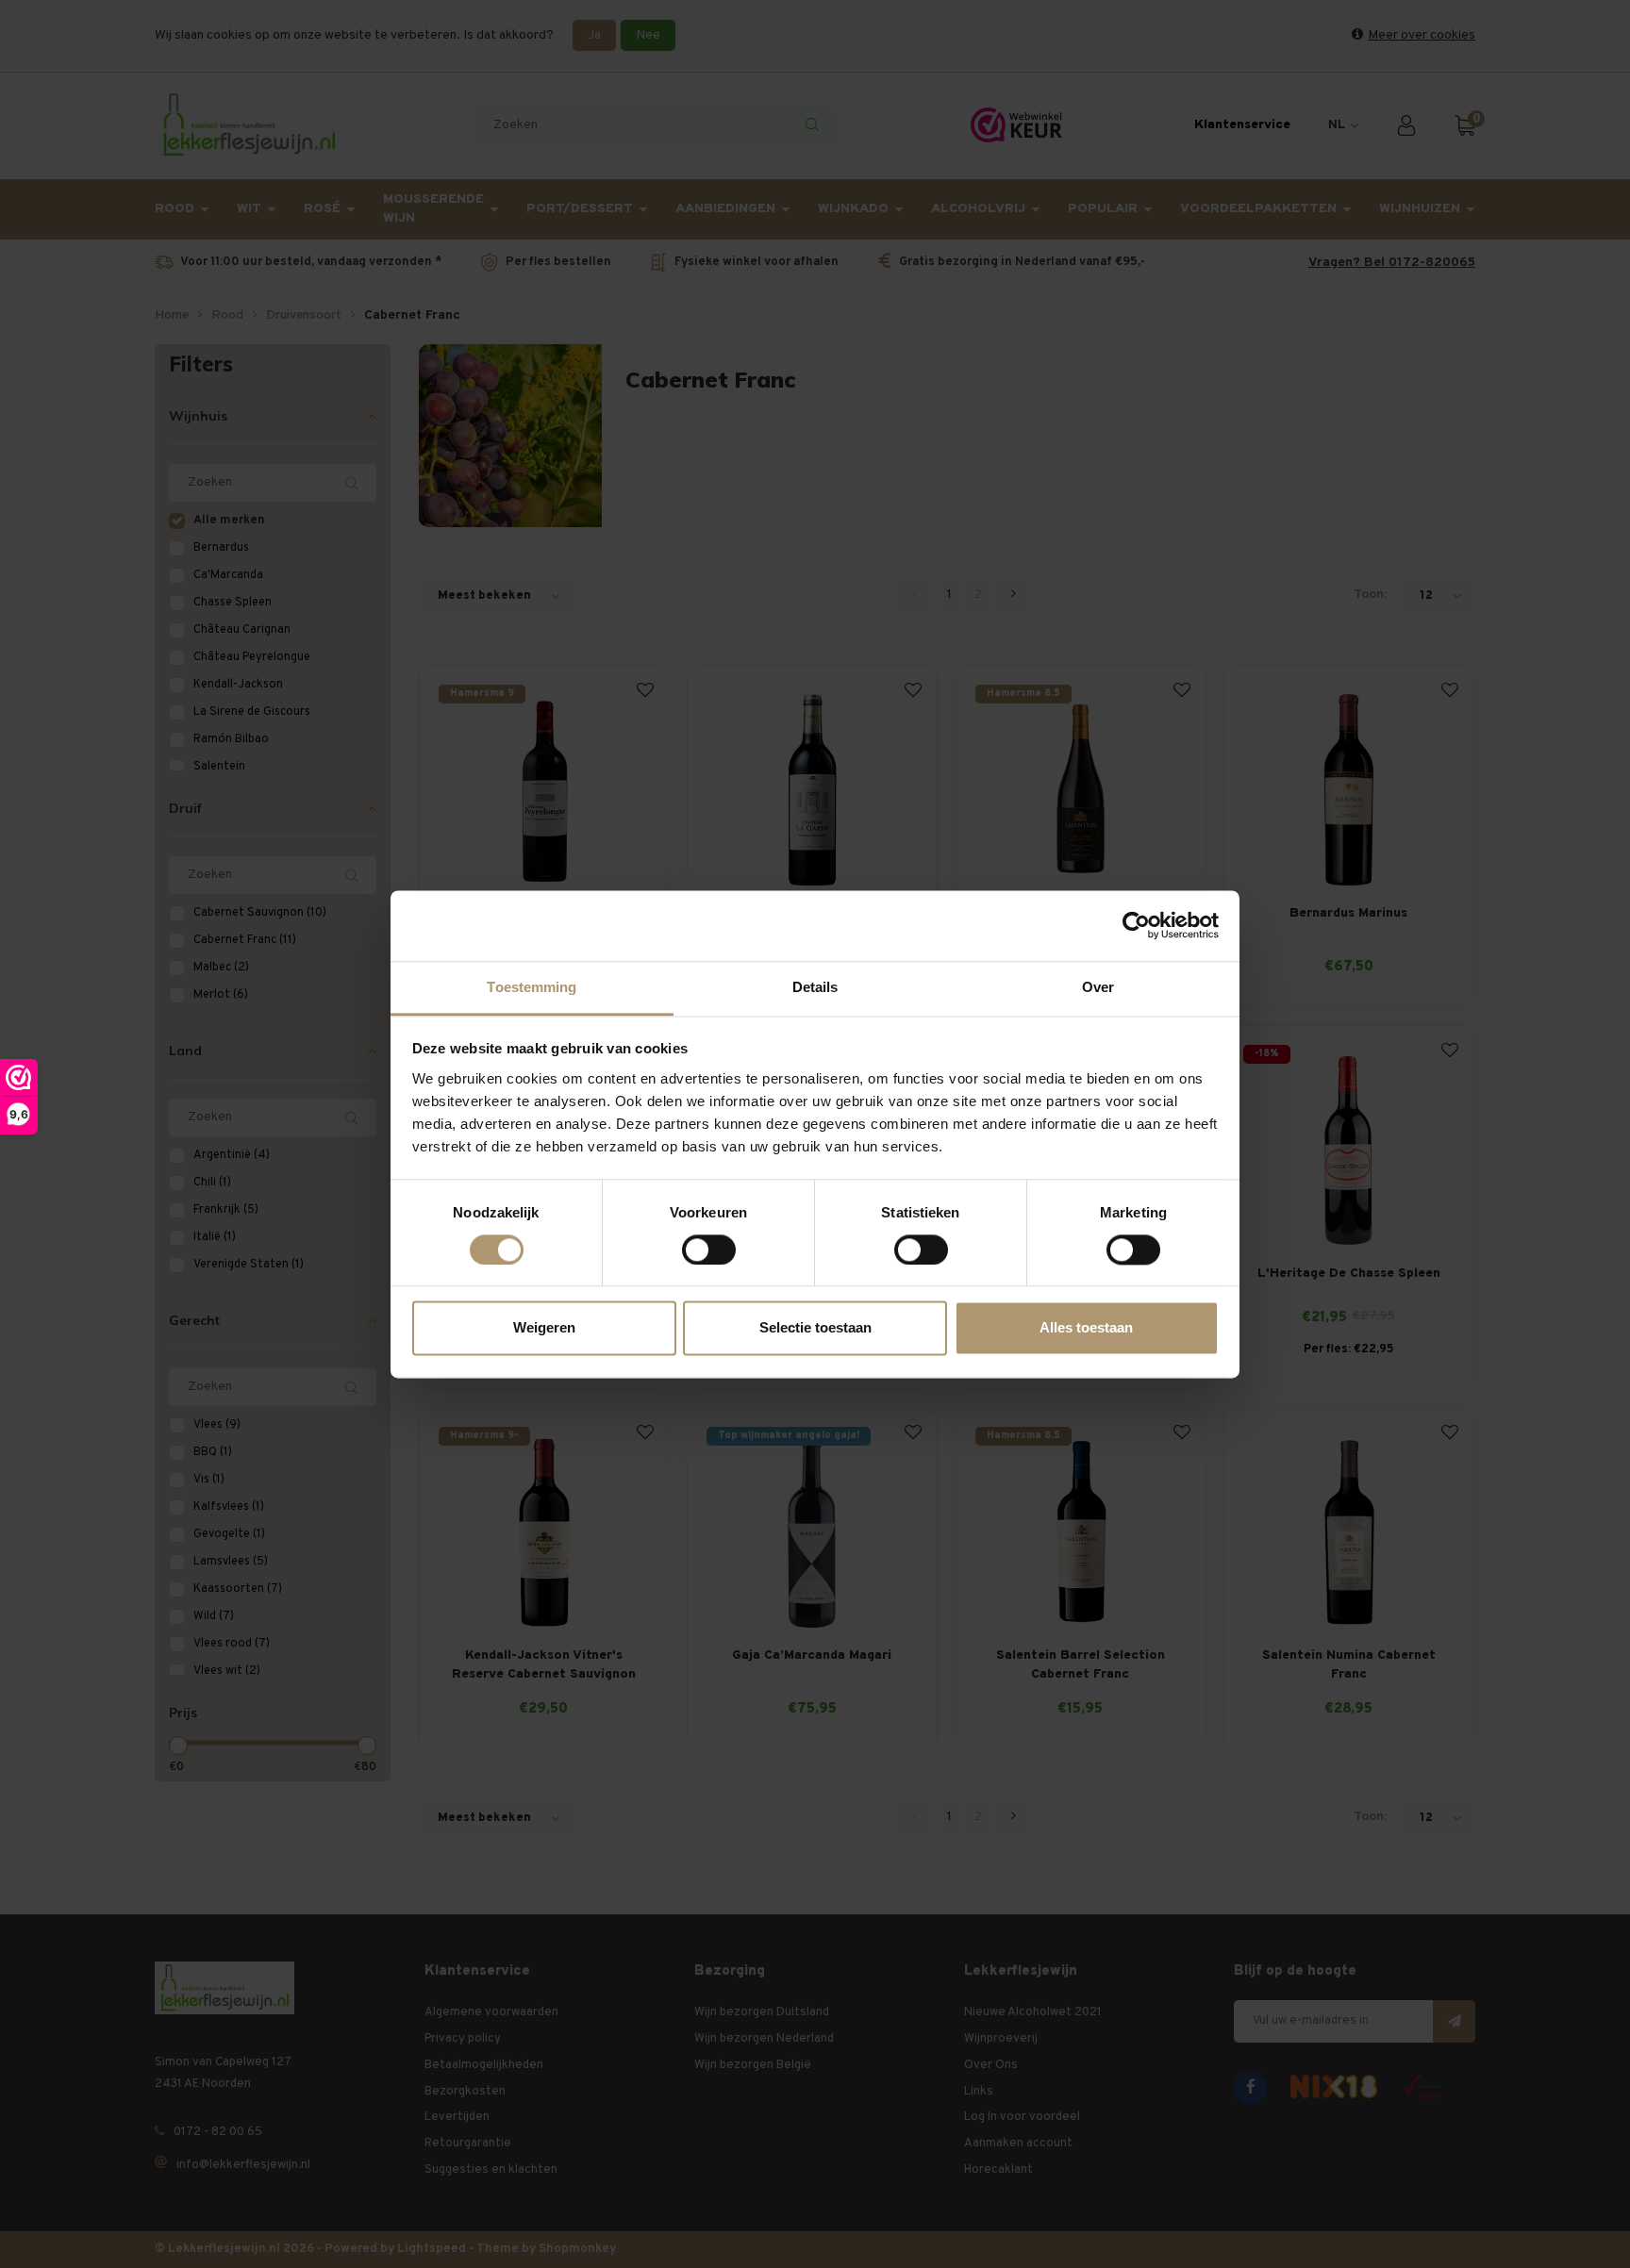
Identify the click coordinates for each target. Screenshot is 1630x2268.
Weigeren (544, 1328)
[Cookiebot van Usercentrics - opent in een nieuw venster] (1136, 925)
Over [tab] (1098, 987)
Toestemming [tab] (532, 987)
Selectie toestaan (815, 1328)
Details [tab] (815, 987)
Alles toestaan (1086, 1328)
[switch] (709, 1250)
